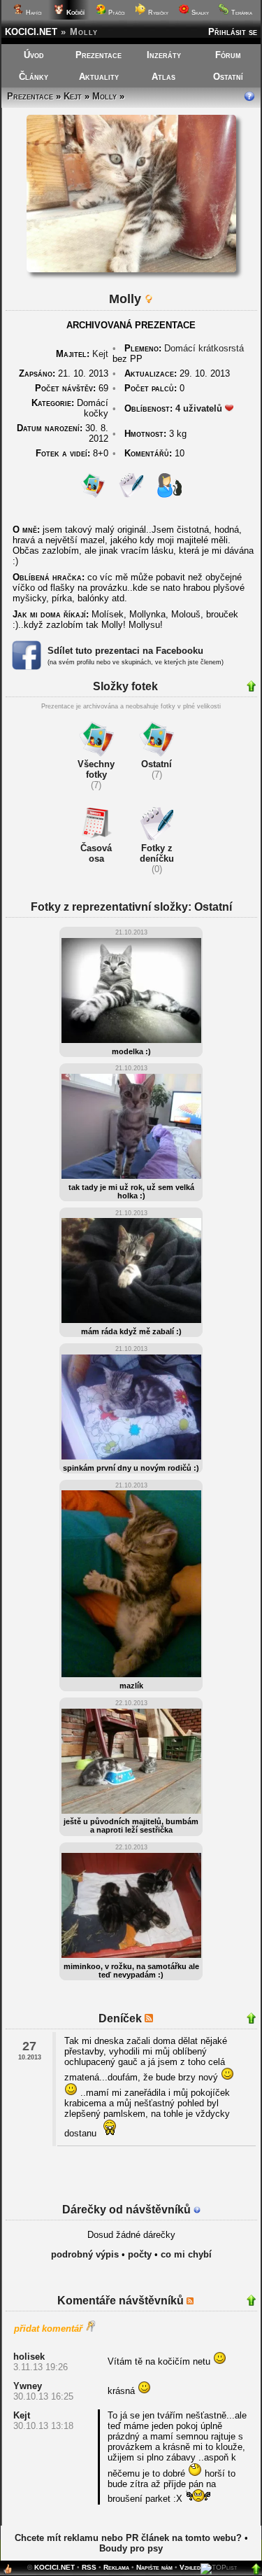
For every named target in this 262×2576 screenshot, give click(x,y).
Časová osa (96, 853)
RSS (89, 2567)
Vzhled (190, 2567)
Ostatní (228, 77)
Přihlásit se (233, 32)
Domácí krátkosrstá (204, 348)
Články (34, 77)
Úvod (34, 55)
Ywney (28, 2386)
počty (140, 2254)
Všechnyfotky (96, 769)
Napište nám (154, 2567)
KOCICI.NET (31, 32)
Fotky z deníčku (157, 853)
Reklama (116, 2567)
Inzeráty (164, 55)
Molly (104, 96)
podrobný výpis (85, 2254)
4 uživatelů (199, 408)
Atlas (163, 77)
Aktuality (99, 77)
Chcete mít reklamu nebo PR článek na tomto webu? (128, 2538)
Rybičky (157, 13)
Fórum (228, 55)
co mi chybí (186, 2254)
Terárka (241, 13)
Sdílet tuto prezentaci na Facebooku (125, 651)
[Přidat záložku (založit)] (8, 2572)
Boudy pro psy (131, 2548)
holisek (29, 2357)
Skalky (199, 13)
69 (72, 388)
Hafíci (33, 13)
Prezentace (99, 55)
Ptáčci (116, 13)
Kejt (73, 96)
